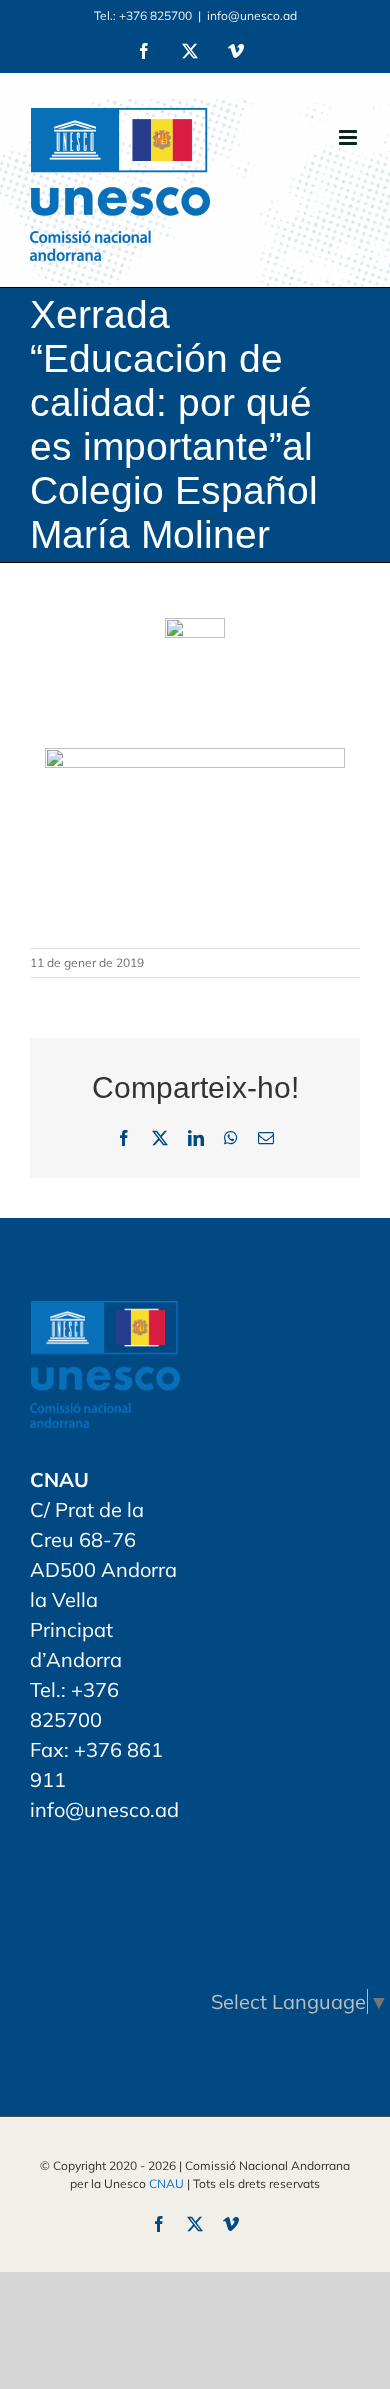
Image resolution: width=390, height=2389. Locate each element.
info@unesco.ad (252, 15)
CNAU (166, 2183)
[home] (105, 1315)
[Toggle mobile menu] (349, 137)
